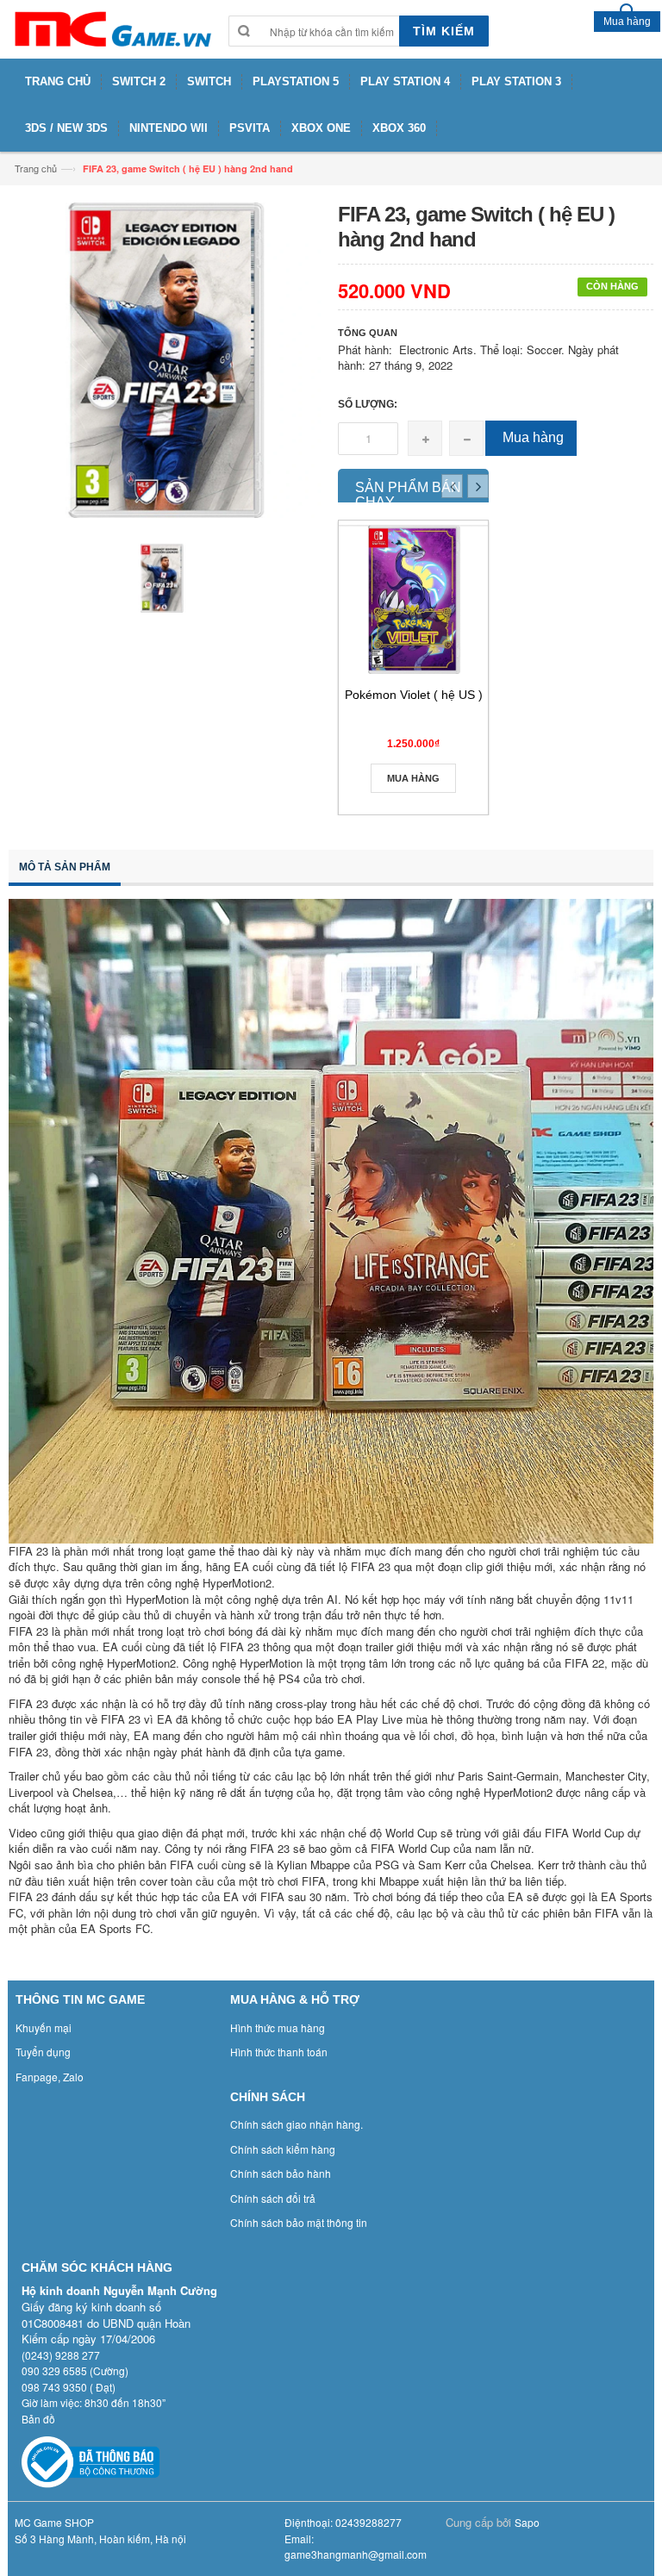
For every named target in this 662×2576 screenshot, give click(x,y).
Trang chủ (36, 168)
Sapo (527, 2522)
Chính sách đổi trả (273, 2198)
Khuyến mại (44, 2027)
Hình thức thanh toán (279, 2052)
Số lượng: (368, 404)
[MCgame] (112, 29)
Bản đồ (38, 2419)
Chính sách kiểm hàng (283, 2149)
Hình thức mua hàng (278, 2027)
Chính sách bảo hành (281, 2173)
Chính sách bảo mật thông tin (299, 2222)
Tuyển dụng (43, 2052)
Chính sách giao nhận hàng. (297, 2124)
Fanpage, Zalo (50, 2077)
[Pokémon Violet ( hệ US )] (413, 599)
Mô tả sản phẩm (65, 867)
